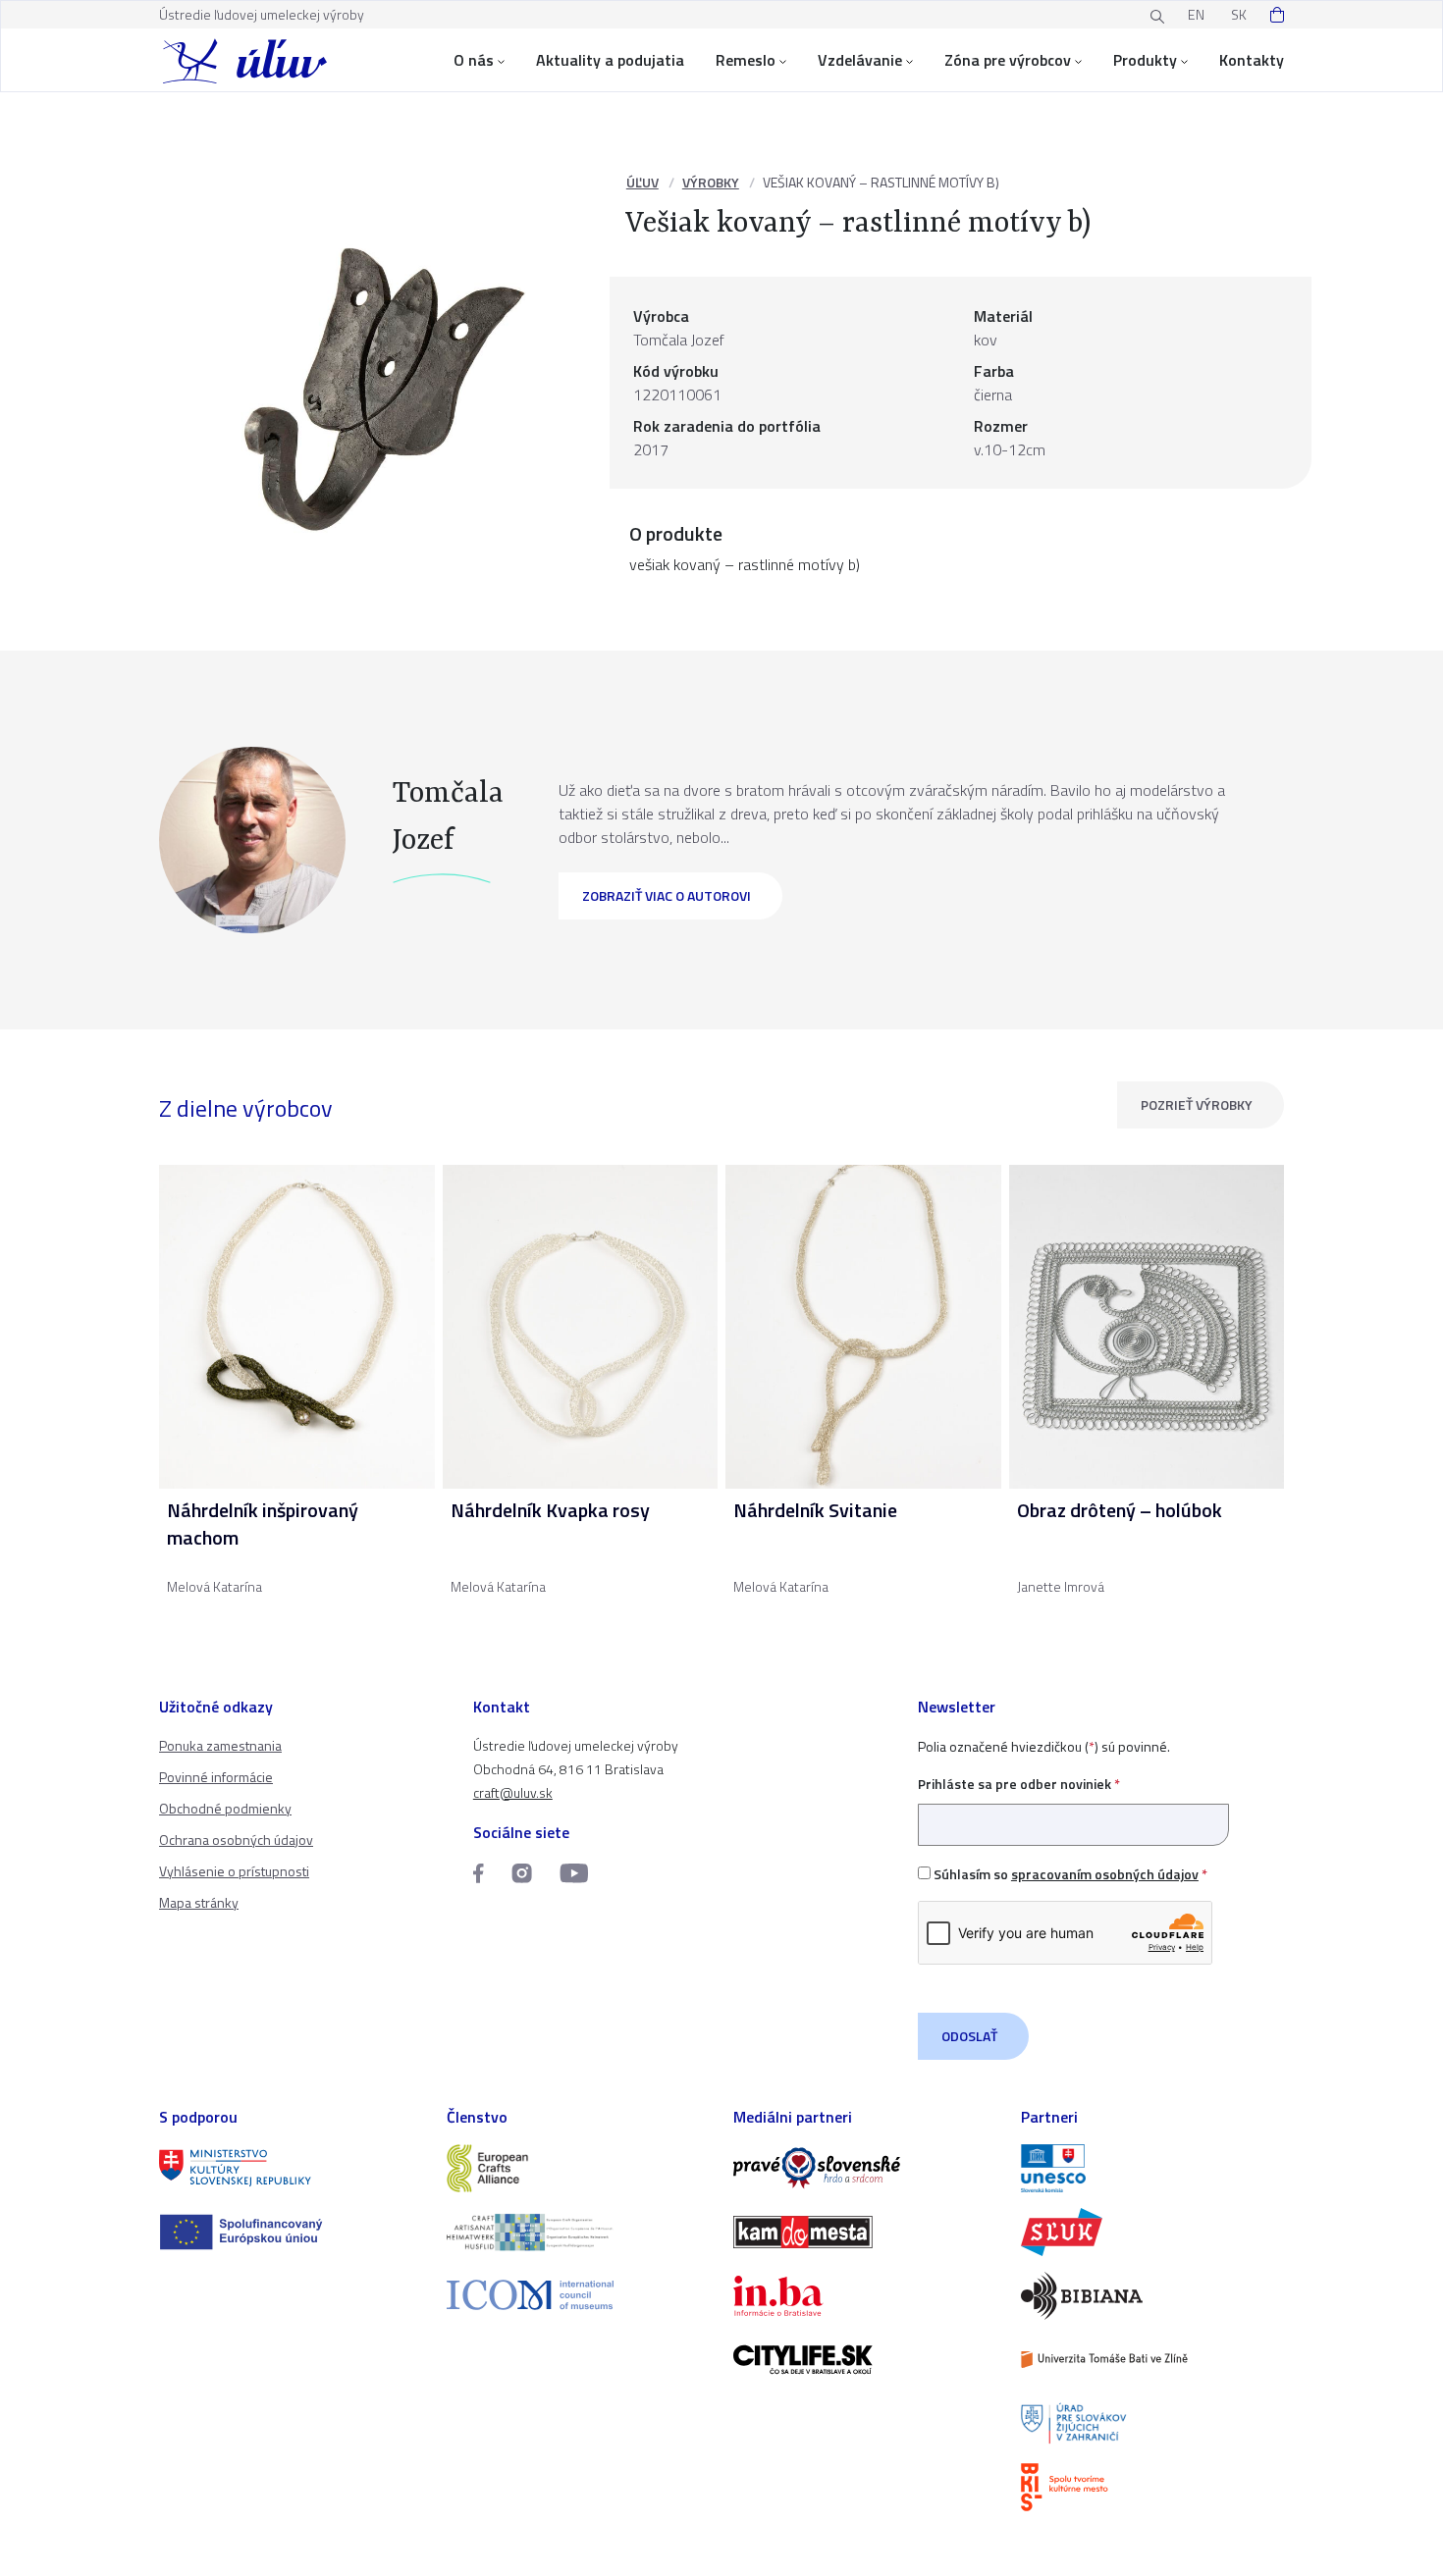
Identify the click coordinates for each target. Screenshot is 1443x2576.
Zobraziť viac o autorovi (667, 895)
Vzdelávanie (860, 60)
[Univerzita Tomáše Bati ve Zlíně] (1153, 2360)
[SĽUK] (1153, 2232)
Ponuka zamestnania (220, 1745)
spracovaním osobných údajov (1105, 1874)
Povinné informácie (216, 1777)
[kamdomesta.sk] (865, 2232)
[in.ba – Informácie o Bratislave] (865, 2296)
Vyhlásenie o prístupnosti (234, 1871)
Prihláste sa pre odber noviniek (1019, 1784)
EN (1196, 14)
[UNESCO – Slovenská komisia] (1153, 2168)
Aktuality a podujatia (610, 60)
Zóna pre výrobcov (1008, 60)
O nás (474, 60)
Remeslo (746, 60)
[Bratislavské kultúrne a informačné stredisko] (1153, 2487)
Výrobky (711, 182)
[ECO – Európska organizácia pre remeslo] (579, 2232)
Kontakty (1252, 60)
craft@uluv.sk (513, 1792)
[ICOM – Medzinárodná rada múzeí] (579, 2295)
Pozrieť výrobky (1197, 1104)
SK (1239, 14)
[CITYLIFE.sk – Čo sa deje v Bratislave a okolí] (865, 2360)
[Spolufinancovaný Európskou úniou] (291, 2232)
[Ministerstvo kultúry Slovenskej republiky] (291, 2168)
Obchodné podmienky (225, 1808)
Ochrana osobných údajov (236, 1840)
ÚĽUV (642, 182)
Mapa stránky (199, 1902)
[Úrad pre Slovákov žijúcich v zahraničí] (1153, 2423)
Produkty (1145, 60)
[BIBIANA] (1153, 2296)
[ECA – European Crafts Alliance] (579, 2168)
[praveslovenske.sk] (865, 2168)
